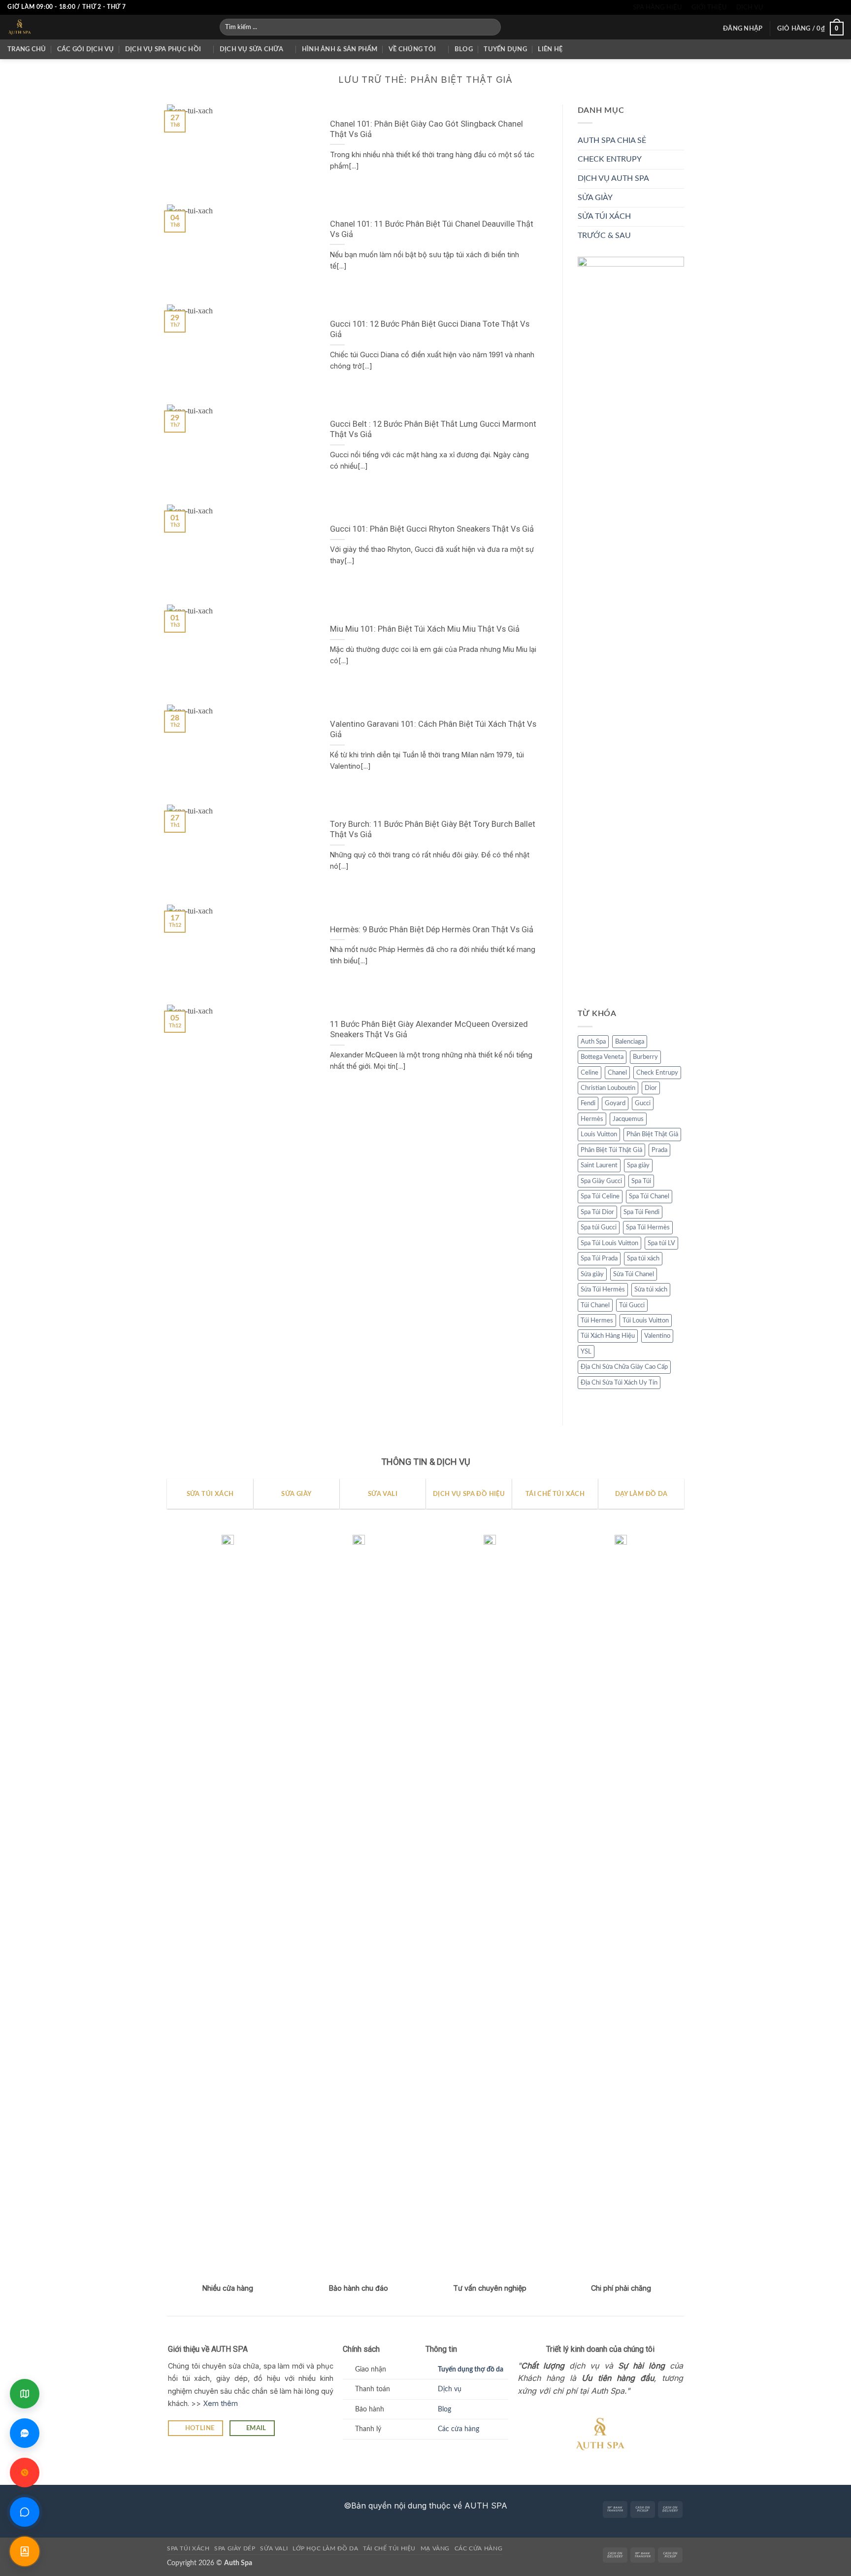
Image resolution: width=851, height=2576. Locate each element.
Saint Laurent (599, 1165)
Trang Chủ (27, 49)
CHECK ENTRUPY (610, 159)
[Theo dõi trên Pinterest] (829, 7)
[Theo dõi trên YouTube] (839, 7)
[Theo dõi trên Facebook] (773, 7)
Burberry (645, 1057)
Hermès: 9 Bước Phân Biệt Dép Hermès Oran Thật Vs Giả (432, 930)
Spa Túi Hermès (648, 1227)
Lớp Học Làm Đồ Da (325, 2548)
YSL (586, 1352)
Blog (464, 49)
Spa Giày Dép (235, 2548)
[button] (743, 29)
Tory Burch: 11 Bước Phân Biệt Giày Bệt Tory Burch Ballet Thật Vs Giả (433, 830)
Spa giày (638, 1165)
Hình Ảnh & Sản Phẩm (340, 49)
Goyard (615, 1103)
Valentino (657, 1336)
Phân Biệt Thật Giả (652, 1134)
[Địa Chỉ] (25, 2394)
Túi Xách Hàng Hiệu (608, 1336)
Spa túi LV (661, 1243)
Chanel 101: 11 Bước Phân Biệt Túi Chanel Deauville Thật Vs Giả (432, 229)
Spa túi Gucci (599, 1227)
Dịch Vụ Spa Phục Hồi (163, 49)
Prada (659, 1150)
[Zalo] (25, 2433)
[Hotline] (25, 2473)
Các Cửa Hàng (478, 2548)
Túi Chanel (595, 1305)
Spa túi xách (643, 1258)
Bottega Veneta (602, 1057)
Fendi (588, 1103)
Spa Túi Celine (600, 1196)
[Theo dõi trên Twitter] (801, 7)
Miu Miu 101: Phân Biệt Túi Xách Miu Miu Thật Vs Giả (425, 629)
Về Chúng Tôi (412, 49)
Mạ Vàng (435, 2548)
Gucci (643, 1103)
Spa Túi (641, 1181)
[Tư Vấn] (25, 2551)
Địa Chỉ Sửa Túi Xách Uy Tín (619, 1383)
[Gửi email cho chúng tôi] (811, 7)
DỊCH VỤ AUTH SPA (613, 178)
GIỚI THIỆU (709, 7)
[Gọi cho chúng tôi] (820, 7)
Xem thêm (220, 2403)
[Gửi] (491, 27)
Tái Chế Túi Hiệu (389, 2548)
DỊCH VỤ (750, 7)
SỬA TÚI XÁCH (604, 216)
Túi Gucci (632, 1305)
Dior (651, 1088)
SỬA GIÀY (595, 198)
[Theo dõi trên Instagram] (782, 7)
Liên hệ (550, 49)
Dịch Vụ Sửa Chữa (251, 49)
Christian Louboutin (608, 1088)
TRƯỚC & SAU (604, 236)
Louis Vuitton (599, 1134)
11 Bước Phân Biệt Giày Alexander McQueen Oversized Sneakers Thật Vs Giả (429, 1030)
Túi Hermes (597, 1321)
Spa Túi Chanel (649, 1196)
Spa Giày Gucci (601, 1181)
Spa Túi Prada (599, 1258)
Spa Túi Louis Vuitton (609, 1243)
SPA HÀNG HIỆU (657, 7)
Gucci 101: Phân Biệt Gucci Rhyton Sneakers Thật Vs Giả (432, 529)
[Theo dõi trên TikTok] (791, 7)
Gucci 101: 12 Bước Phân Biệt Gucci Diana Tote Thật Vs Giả (430, 329)
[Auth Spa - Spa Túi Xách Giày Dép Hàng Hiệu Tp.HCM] (106, 27)
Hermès (592, 1119)
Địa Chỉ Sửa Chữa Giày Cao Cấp (624, 1367)
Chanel (617, 1073)
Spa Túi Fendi (641, 1212)
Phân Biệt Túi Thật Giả (611, 1150)
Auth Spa (593, 1042)
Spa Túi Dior (597, 1212)
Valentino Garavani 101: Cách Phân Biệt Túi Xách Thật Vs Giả (433, 729)
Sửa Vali (274, 2548)
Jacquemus (628, 1119)
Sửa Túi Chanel (634, 1274)
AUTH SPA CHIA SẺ (612, 140)
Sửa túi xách (651, 1289)
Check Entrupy (657, 1073)
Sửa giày (592, 1274)
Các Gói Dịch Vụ (86, 49)
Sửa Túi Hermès (603, 1289)
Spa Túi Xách (188, 2548)
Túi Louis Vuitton (646, 1321)
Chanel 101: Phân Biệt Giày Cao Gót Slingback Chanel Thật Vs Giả (426, 129)
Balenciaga (630, 1042)
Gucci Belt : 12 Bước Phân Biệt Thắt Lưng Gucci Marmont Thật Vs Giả (433, 429)
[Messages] (25, 2512)
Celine (589, 1073)
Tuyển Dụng (505, 49)
